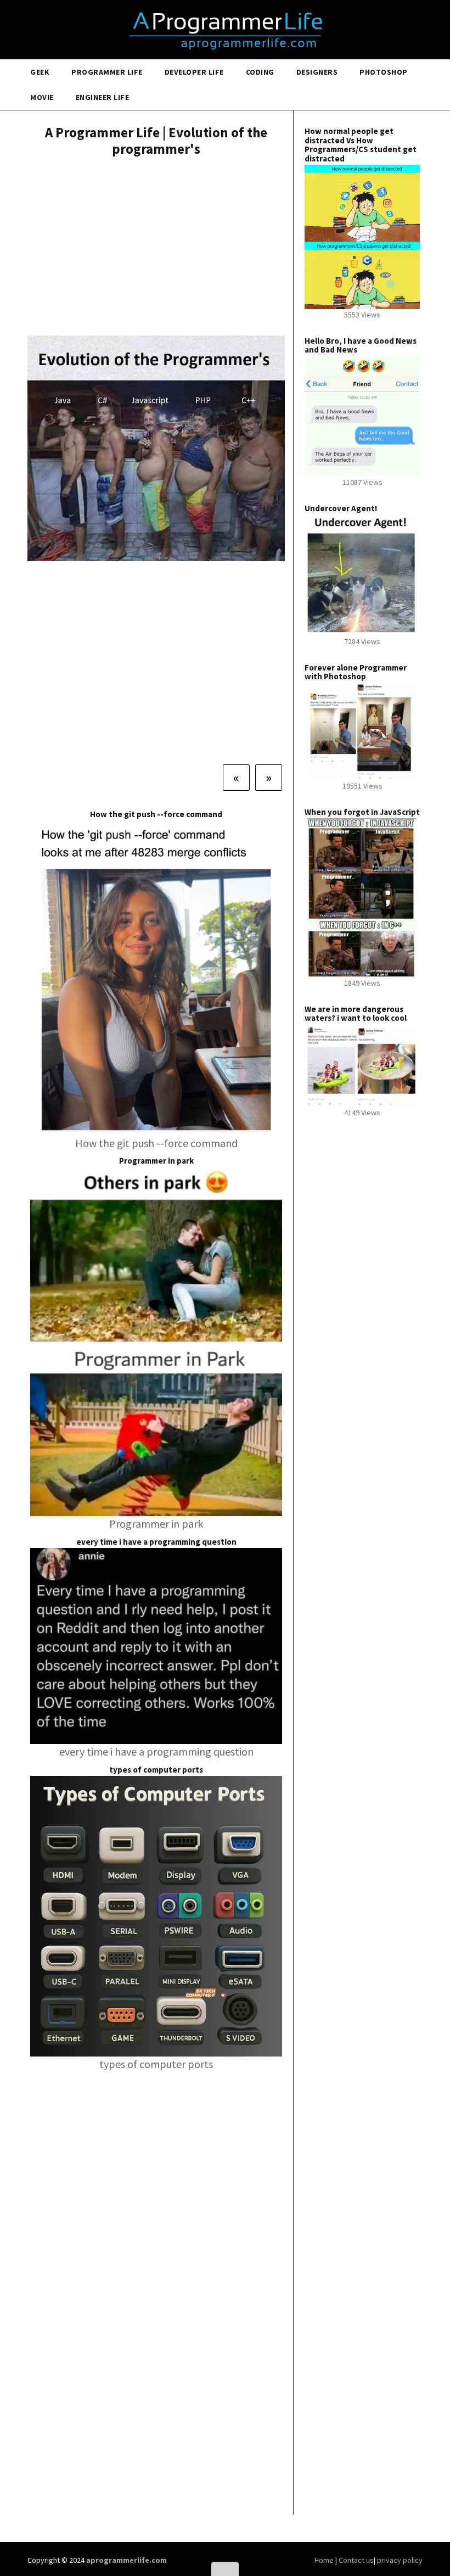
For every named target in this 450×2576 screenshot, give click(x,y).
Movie (42, 97)
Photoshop (384, 72)
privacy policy (400, 2560)
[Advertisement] (156, 248)
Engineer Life (103, 97)
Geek (40, 72)
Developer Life (194, 72)
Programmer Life (107, 72)
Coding (260, 72)
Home (325, 2560)
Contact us (356, 2560)
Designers (317, 72)
